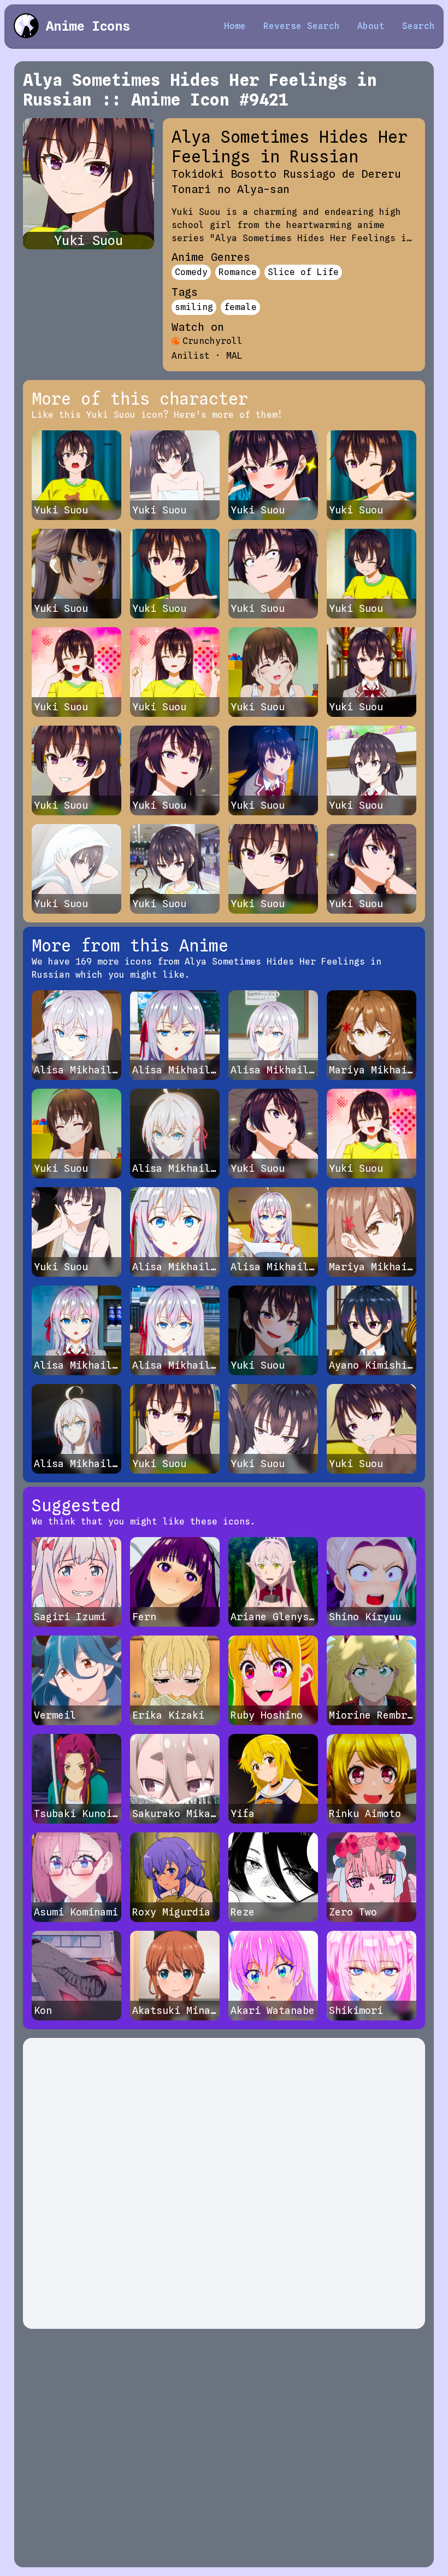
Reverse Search (302, 26)
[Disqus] (224, 2183)
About (371, 26)
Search (418, 26)
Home (235, 26)
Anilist (191, 356)
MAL (234, 356)
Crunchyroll (213, 341)
